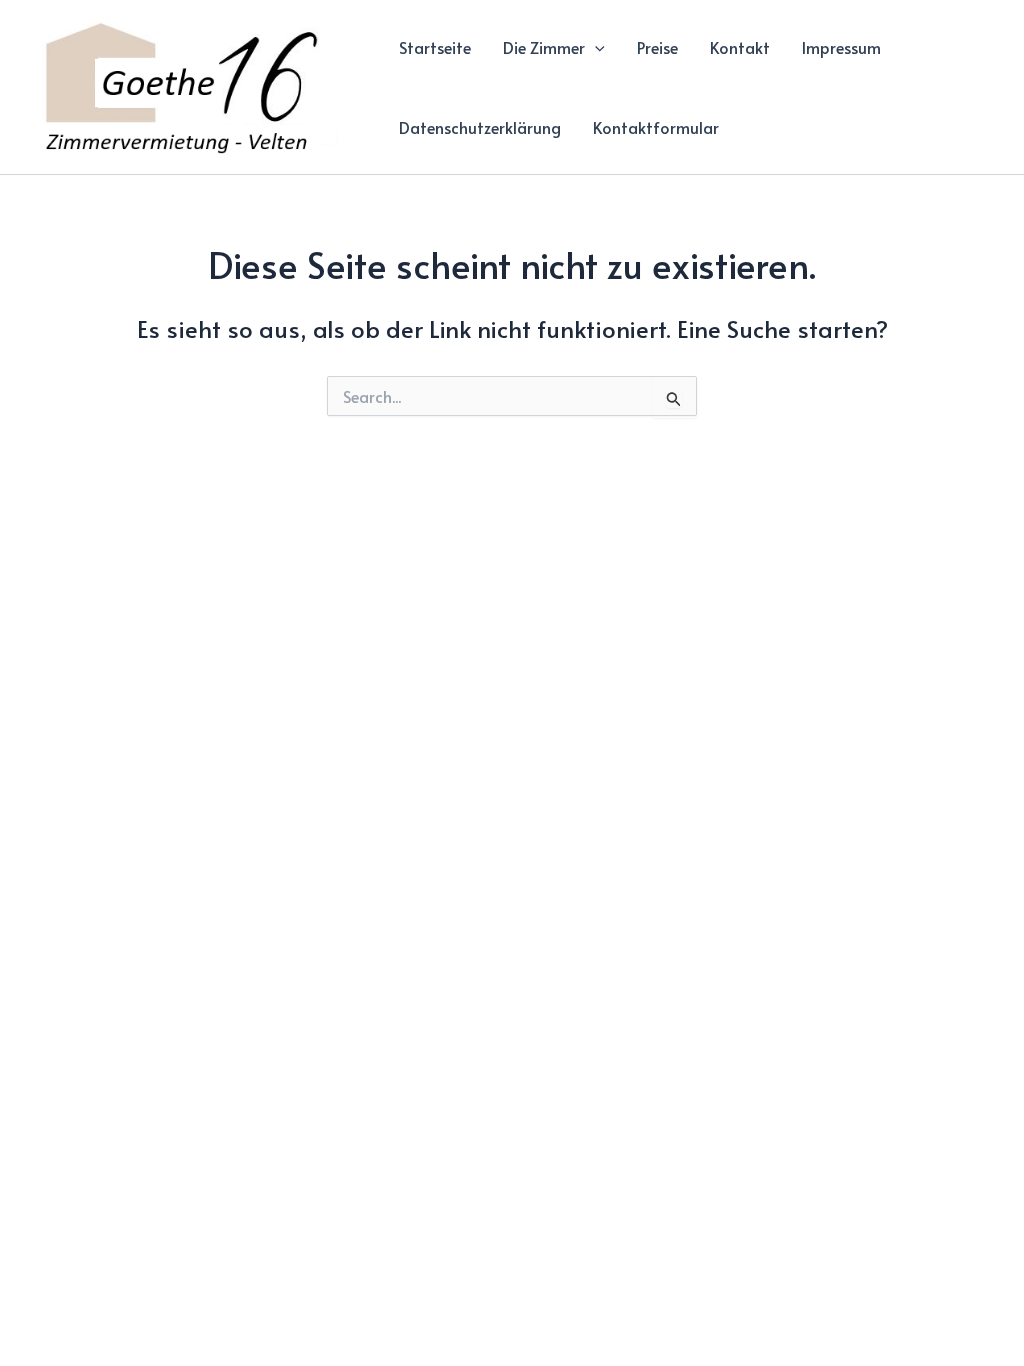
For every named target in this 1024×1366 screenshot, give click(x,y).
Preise (657, 47)
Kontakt (740, 47)
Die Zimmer (544, 47)
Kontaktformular (656, 127)
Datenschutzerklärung (480, 127)
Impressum (841, 47)
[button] (595, 47)
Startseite (435, 47)
